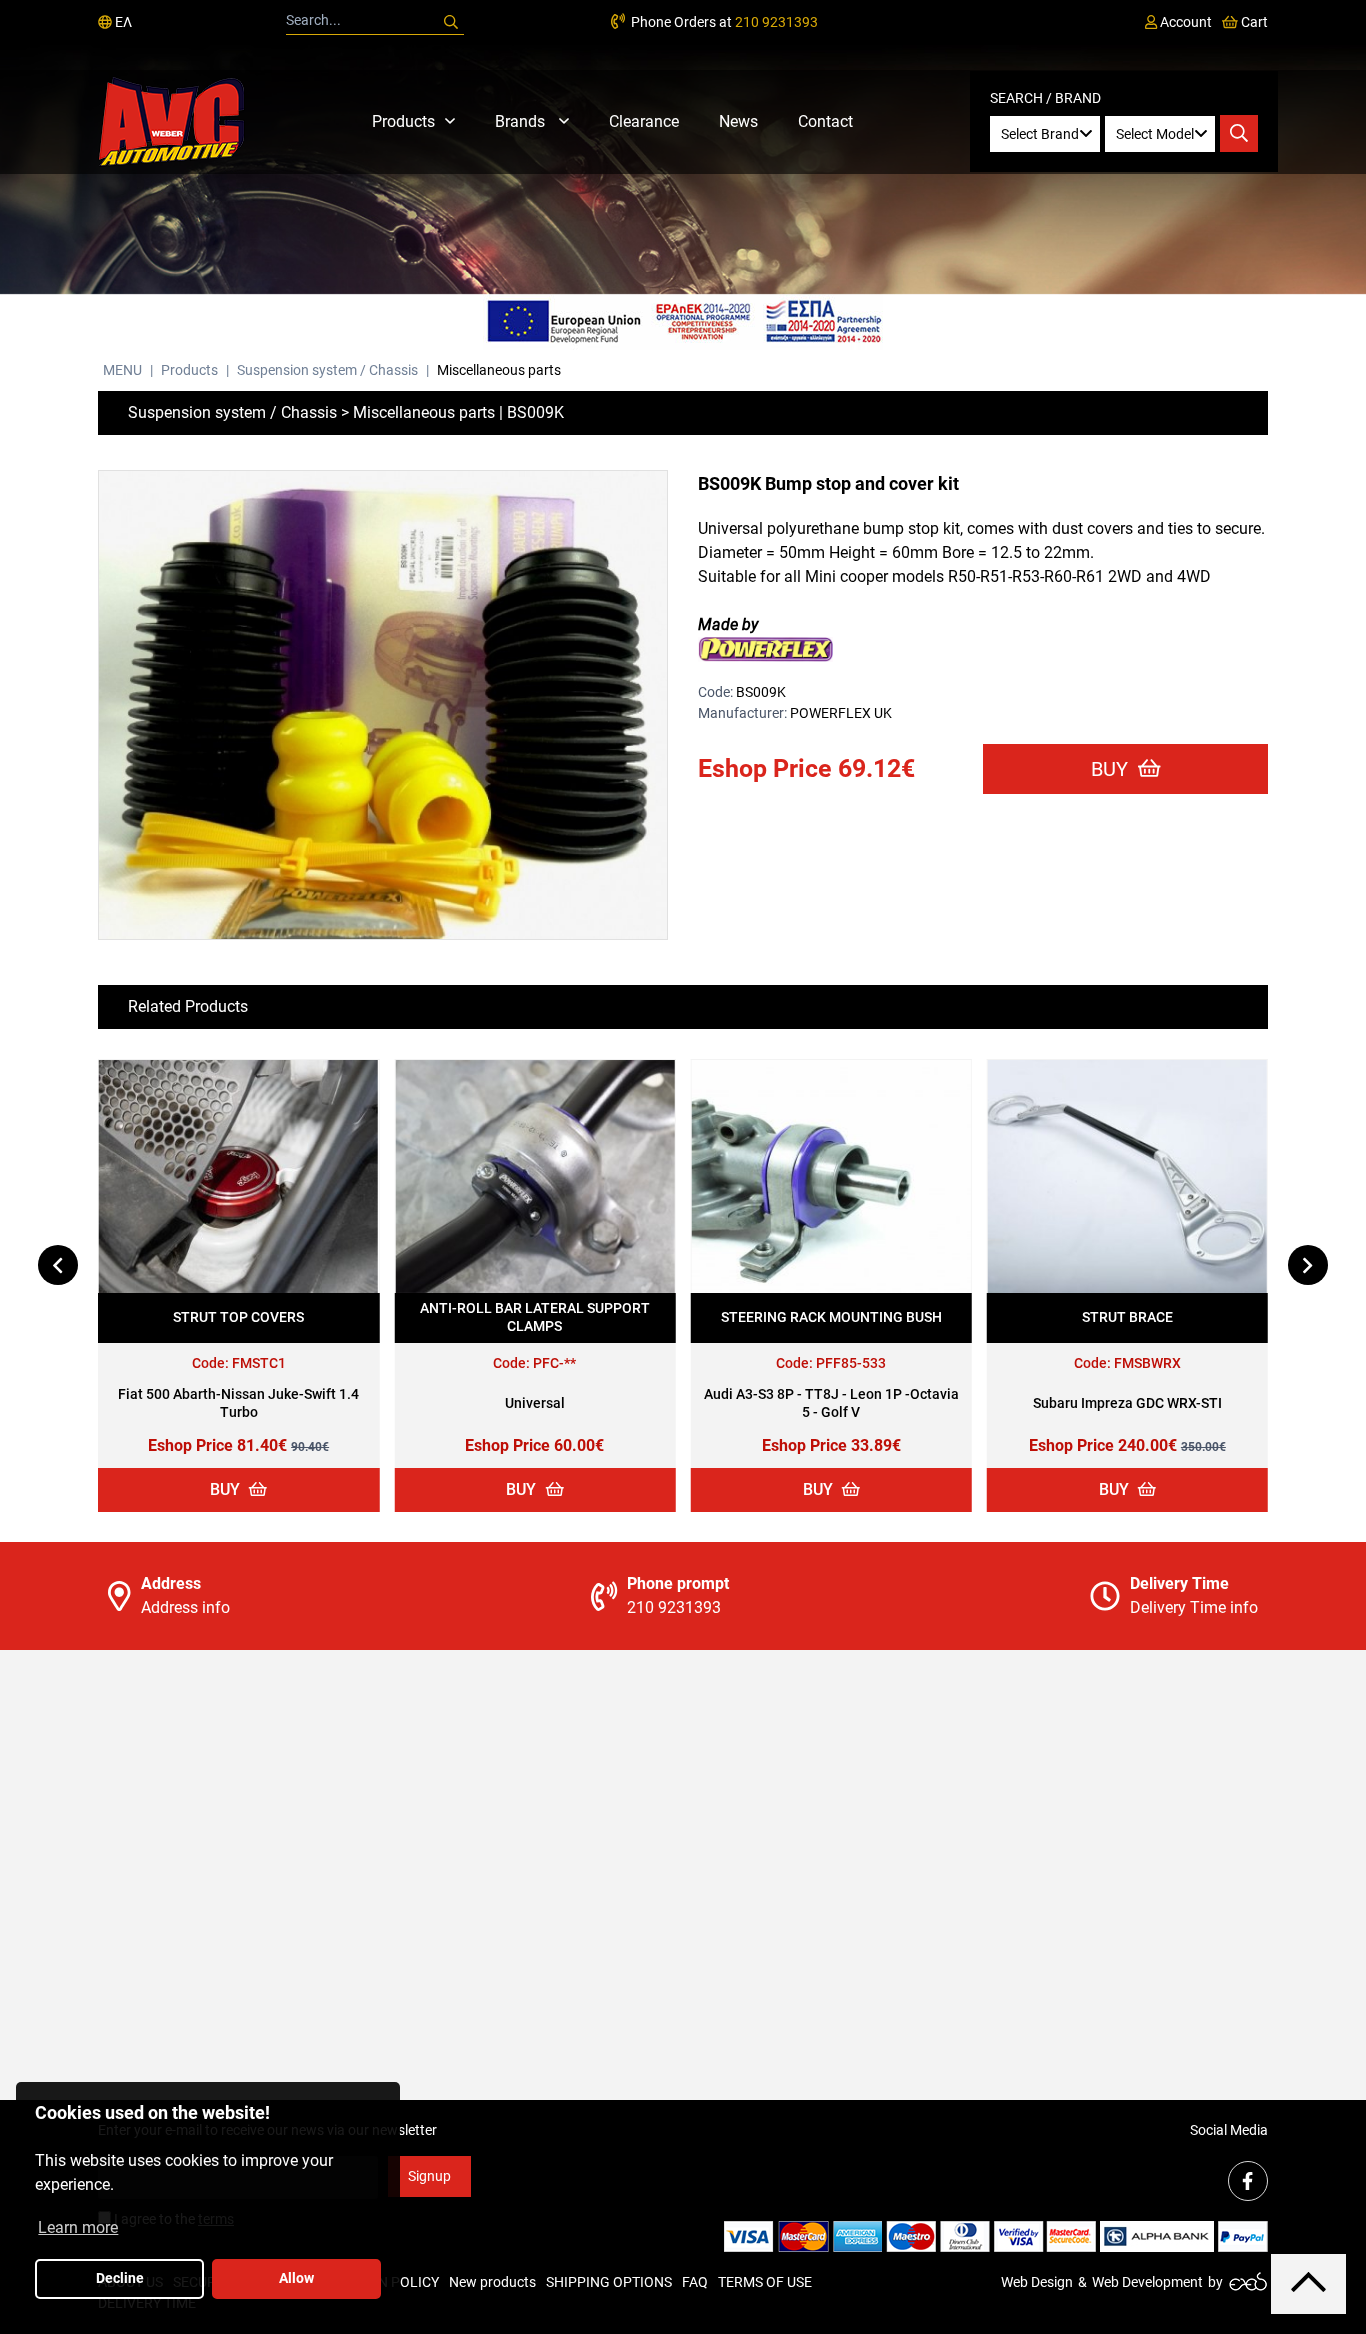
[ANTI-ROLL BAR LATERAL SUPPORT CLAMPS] (534, 1176)
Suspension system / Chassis (327, 370)
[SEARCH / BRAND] (1239, 133)
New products (492, 2282)
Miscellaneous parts (499, 370)
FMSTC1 (259, 1363)
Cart (1253, 22)
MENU (122, 370)
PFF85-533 (851, 1363)
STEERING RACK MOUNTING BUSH (831, 1317)
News (738, 121)
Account (1184, 22)
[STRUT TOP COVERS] (238, 1176)
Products (403, 121)
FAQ (695, 2282)
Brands (522, 121)
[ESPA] (683, 322)
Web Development (1147, 2282)
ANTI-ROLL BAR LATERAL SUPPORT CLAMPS (535, 1317)
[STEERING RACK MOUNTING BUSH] (831, 1176)
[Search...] (451, 22)
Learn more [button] (78, 2227)
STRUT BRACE (1127, 1317)
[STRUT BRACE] (1127, 1176)
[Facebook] (1248, 2181)
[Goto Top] (1308, 2283)
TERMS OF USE (765, 2282)
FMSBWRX (1147, 1363)
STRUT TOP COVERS (238, 1317)
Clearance (644, 121)
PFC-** (554, 1363)
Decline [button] (120, 2278)
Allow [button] (296, 2278)
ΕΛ (122, 22)
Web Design (1037, 2282)
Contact (825, 121)
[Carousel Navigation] (683, 1265)
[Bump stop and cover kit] (383, 705)
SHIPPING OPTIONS (609, 2282)
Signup (429, 2176)
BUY (1112, 769)
